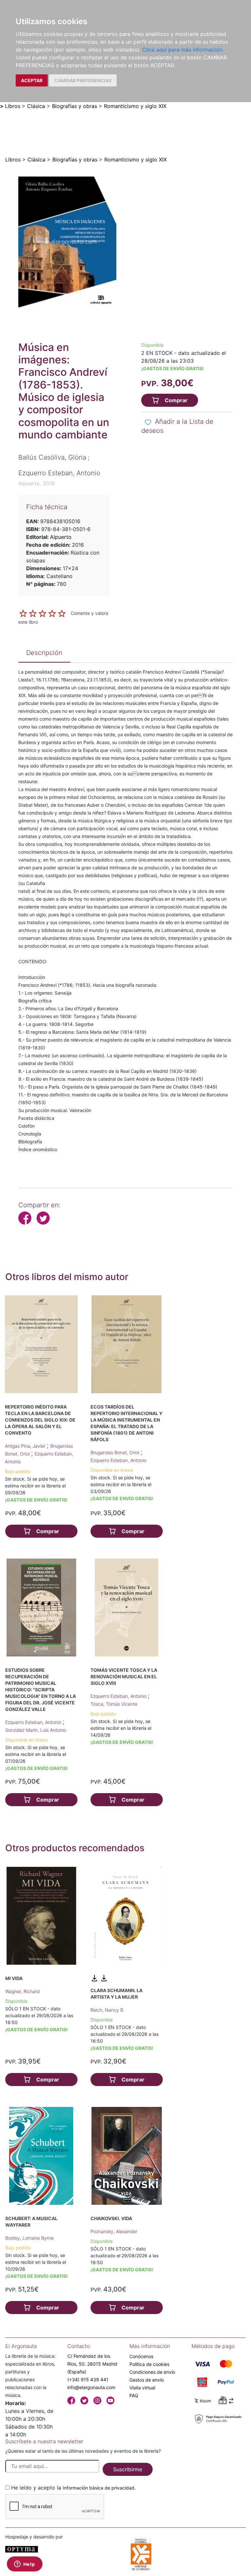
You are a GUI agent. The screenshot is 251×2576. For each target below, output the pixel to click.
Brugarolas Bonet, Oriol (116, 1452)
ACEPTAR (32, 80)
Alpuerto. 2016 (37, 483)
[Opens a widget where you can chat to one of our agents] (25, 2565)
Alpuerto (61, 537)
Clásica (36, 106)
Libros (13, 106)
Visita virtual (142, 2388)
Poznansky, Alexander (114, 2231)
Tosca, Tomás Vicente (114, 1704)
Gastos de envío (147, 2380)
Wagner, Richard (23, 1991)
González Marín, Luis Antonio (36, 1730)
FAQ (134, 2395)
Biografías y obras (75, 106)
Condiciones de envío (152, 2372)
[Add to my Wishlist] (148, 422)
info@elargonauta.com (91, 2387)
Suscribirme (128, 2469)
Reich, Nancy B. (108, 2010)
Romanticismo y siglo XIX (135, 106)
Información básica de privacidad (99, 2488)
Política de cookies (149, 2364)
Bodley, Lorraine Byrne (29, 2238)
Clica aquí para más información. (183, 50)
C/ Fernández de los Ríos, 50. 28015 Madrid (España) (92, 2364)
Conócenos (141, 2356)
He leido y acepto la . (73, 2488)
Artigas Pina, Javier (26, 1446)
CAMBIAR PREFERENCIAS (83, 80)
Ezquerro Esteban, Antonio (118, 1460)
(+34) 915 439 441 (88, 2379)
